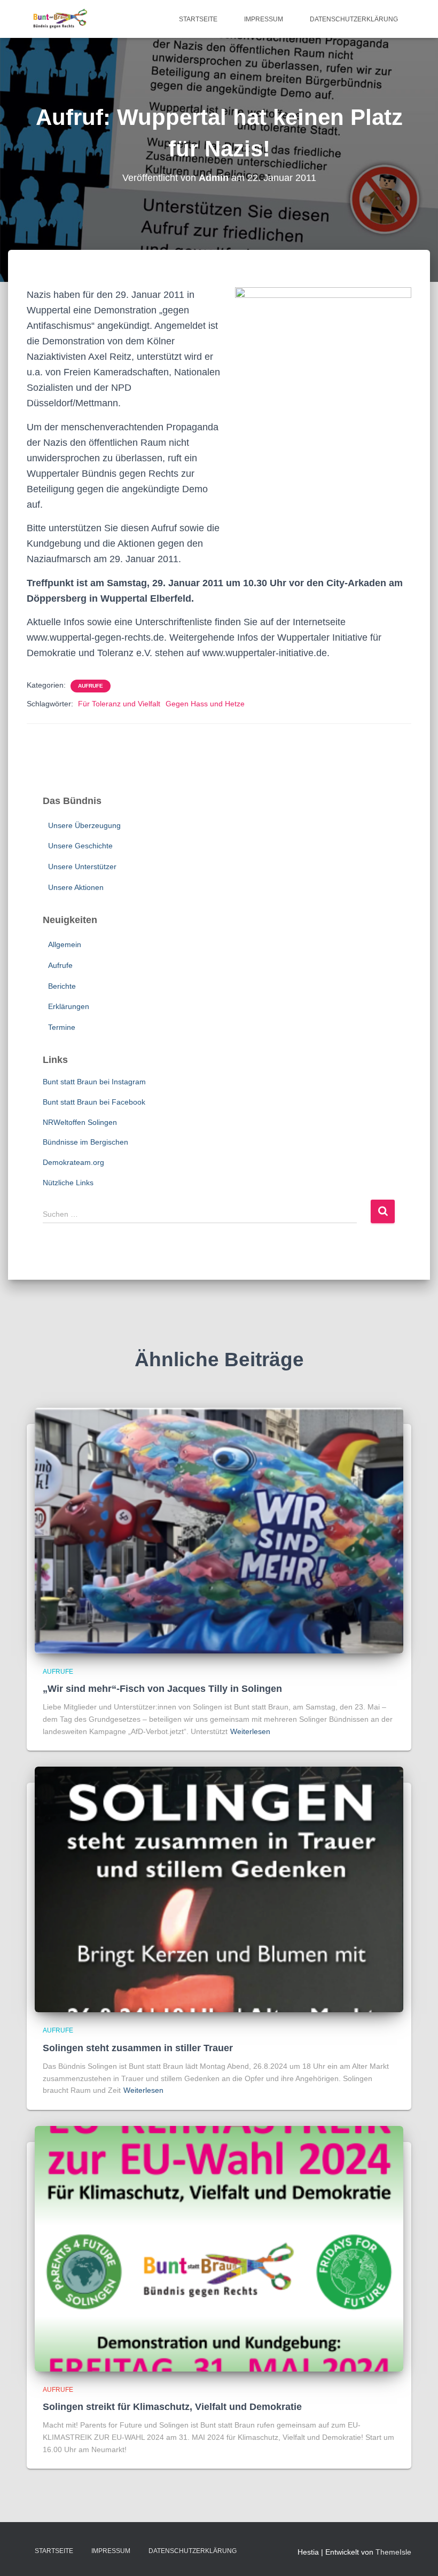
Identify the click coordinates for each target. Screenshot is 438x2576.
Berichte (62, 986)
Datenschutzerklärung (354, 19)
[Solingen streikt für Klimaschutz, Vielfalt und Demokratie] (219, 2248)
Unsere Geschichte (80, 846)
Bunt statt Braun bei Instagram (94, 1082)
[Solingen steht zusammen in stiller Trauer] (219, 1889)
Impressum (264, 19)
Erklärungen (69, 1006)
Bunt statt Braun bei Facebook (94, 1102)
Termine (62, 1027)
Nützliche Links (68, 1183)
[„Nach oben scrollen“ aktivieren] (417, 2555)
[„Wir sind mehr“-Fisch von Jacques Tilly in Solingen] (219, 1530)
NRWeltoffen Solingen (80, 1122)
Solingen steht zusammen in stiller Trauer (138, 2048)
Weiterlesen (250, 1731)
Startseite (198, 19)
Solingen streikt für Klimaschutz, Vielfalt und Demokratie (172, 2407)
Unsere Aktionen (76, 887)
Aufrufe (91, 686)
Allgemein (65, 944)
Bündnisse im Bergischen (85, 1142)
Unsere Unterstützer (82, 866)
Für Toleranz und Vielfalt (119, 704)
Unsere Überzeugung (84, 825)
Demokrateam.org (73, 1162)
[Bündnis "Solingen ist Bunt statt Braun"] (60, 19)
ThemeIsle (393, 2552)
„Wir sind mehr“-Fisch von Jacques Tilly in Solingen (162, 1689)
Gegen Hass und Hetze (205, 704)
